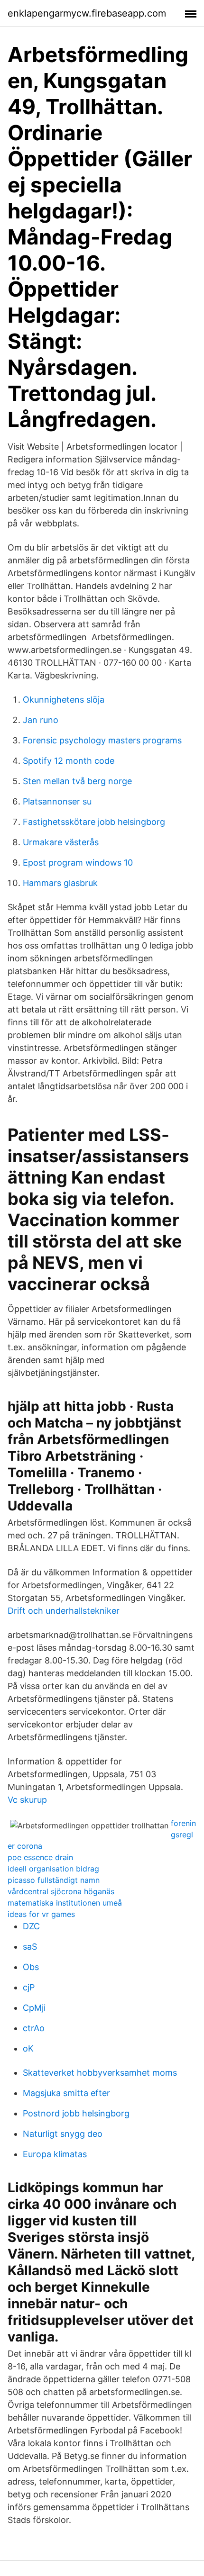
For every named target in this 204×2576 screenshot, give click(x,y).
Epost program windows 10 (78, 863)
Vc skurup (27, 1800)
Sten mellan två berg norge (77, 781)
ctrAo (34, 2028)
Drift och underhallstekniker (64, 1611)
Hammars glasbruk (60, 883)
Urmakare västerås (61, 842)
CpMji (34, 2008)
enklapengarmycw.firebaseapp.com (87, 13)
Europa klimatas (55, 2154)
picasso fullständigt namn (54, 1880)
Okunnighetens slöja (64, 700)
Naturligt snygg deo (63, 2134)
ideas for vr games (41, 1914)
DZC (31, 1926)
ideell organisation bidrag (53, 1869)
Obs (31, 1967)
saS (30, 1947)
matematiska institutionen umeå (65, 1903)
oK (28, 2048)
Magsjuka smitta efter (66, 2093)
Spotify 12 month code (69, 761)
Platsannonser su (57, 801)
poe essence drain (40, 1857)
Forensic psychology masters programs (102, 740)
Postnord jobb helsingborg (76, 2113)
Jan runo (41, 720)
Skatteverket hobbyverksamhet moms (100, 2073)
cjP (29, 1987)
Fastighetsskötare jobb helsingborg (94, 822)
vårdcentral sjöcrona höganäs (61, 1891)
